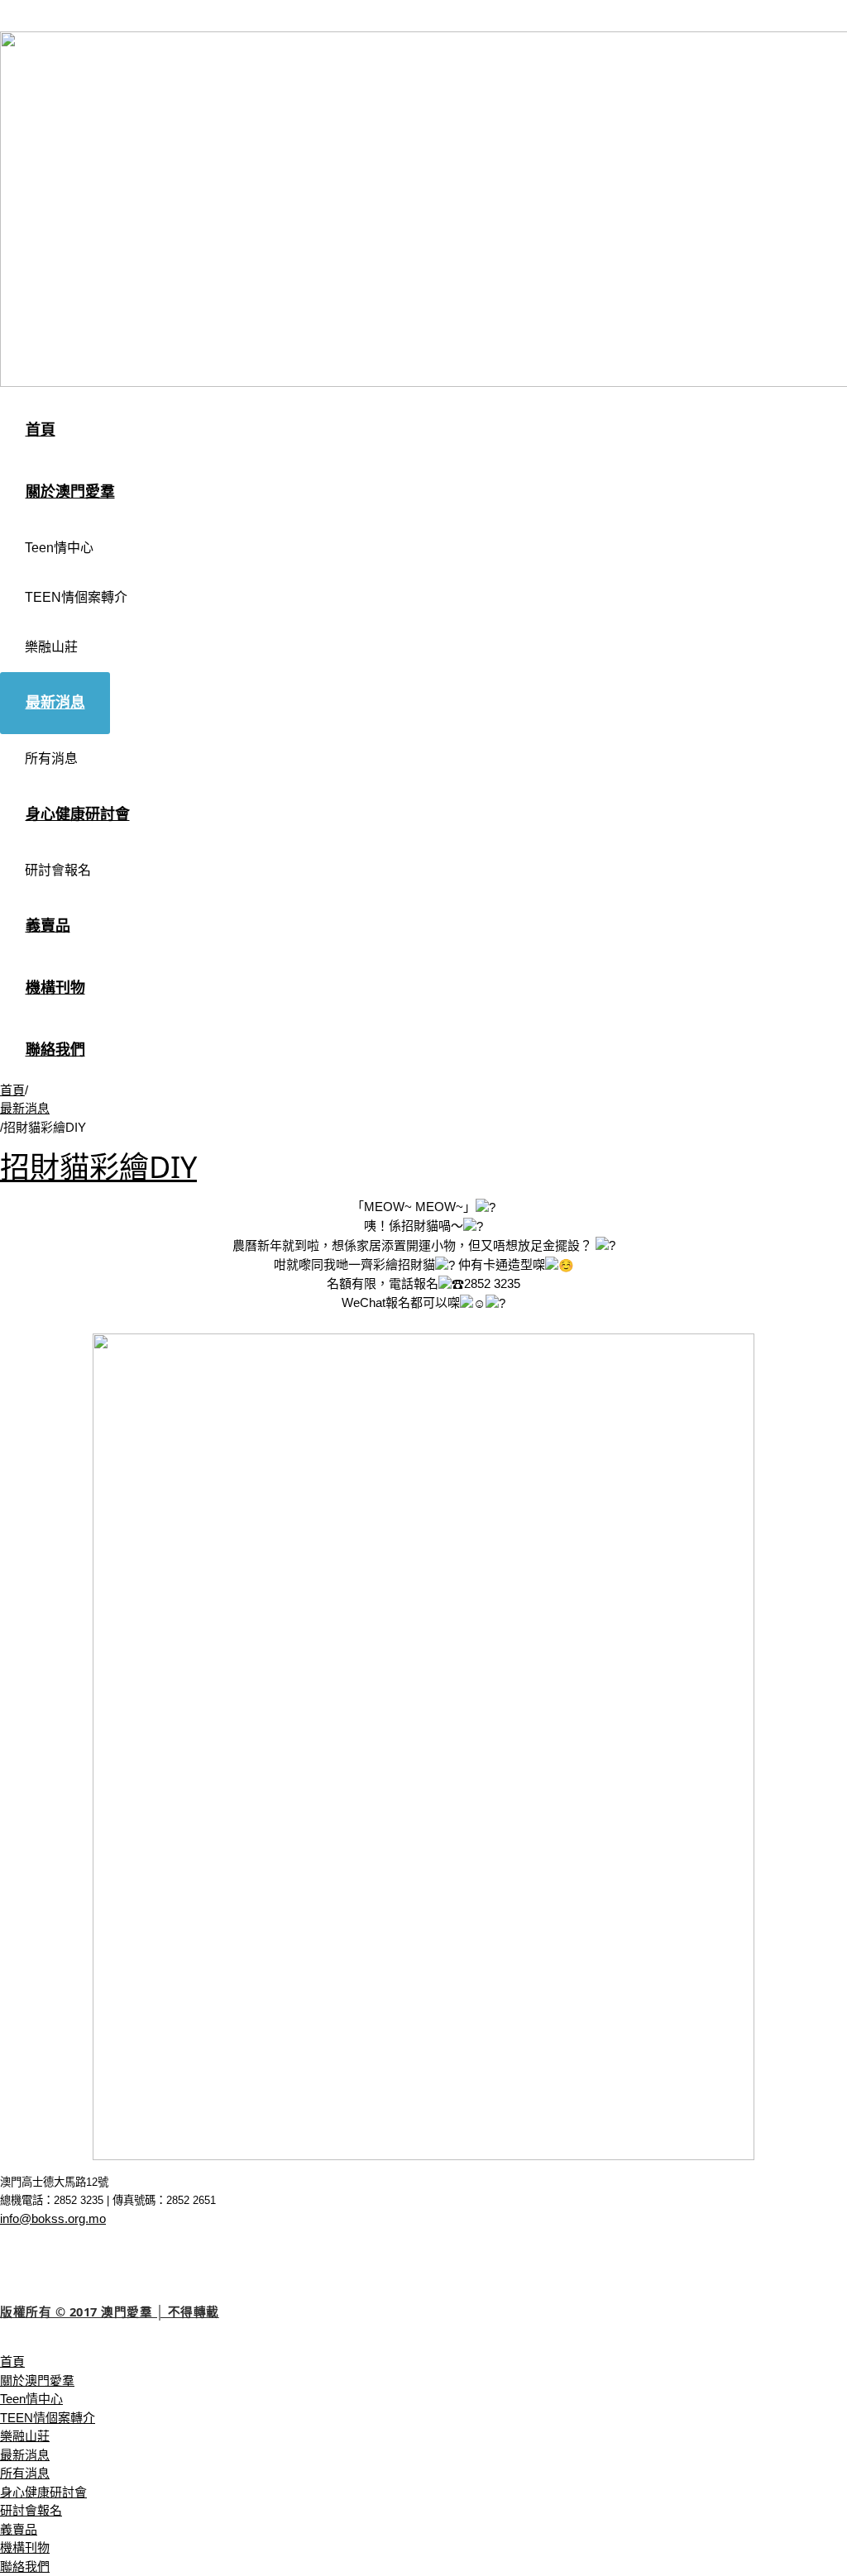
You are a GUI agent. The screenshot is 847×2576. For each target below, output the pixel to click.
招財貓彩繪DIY (98, 1167)
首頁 (12, 1090)
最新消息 (25, 1108)
